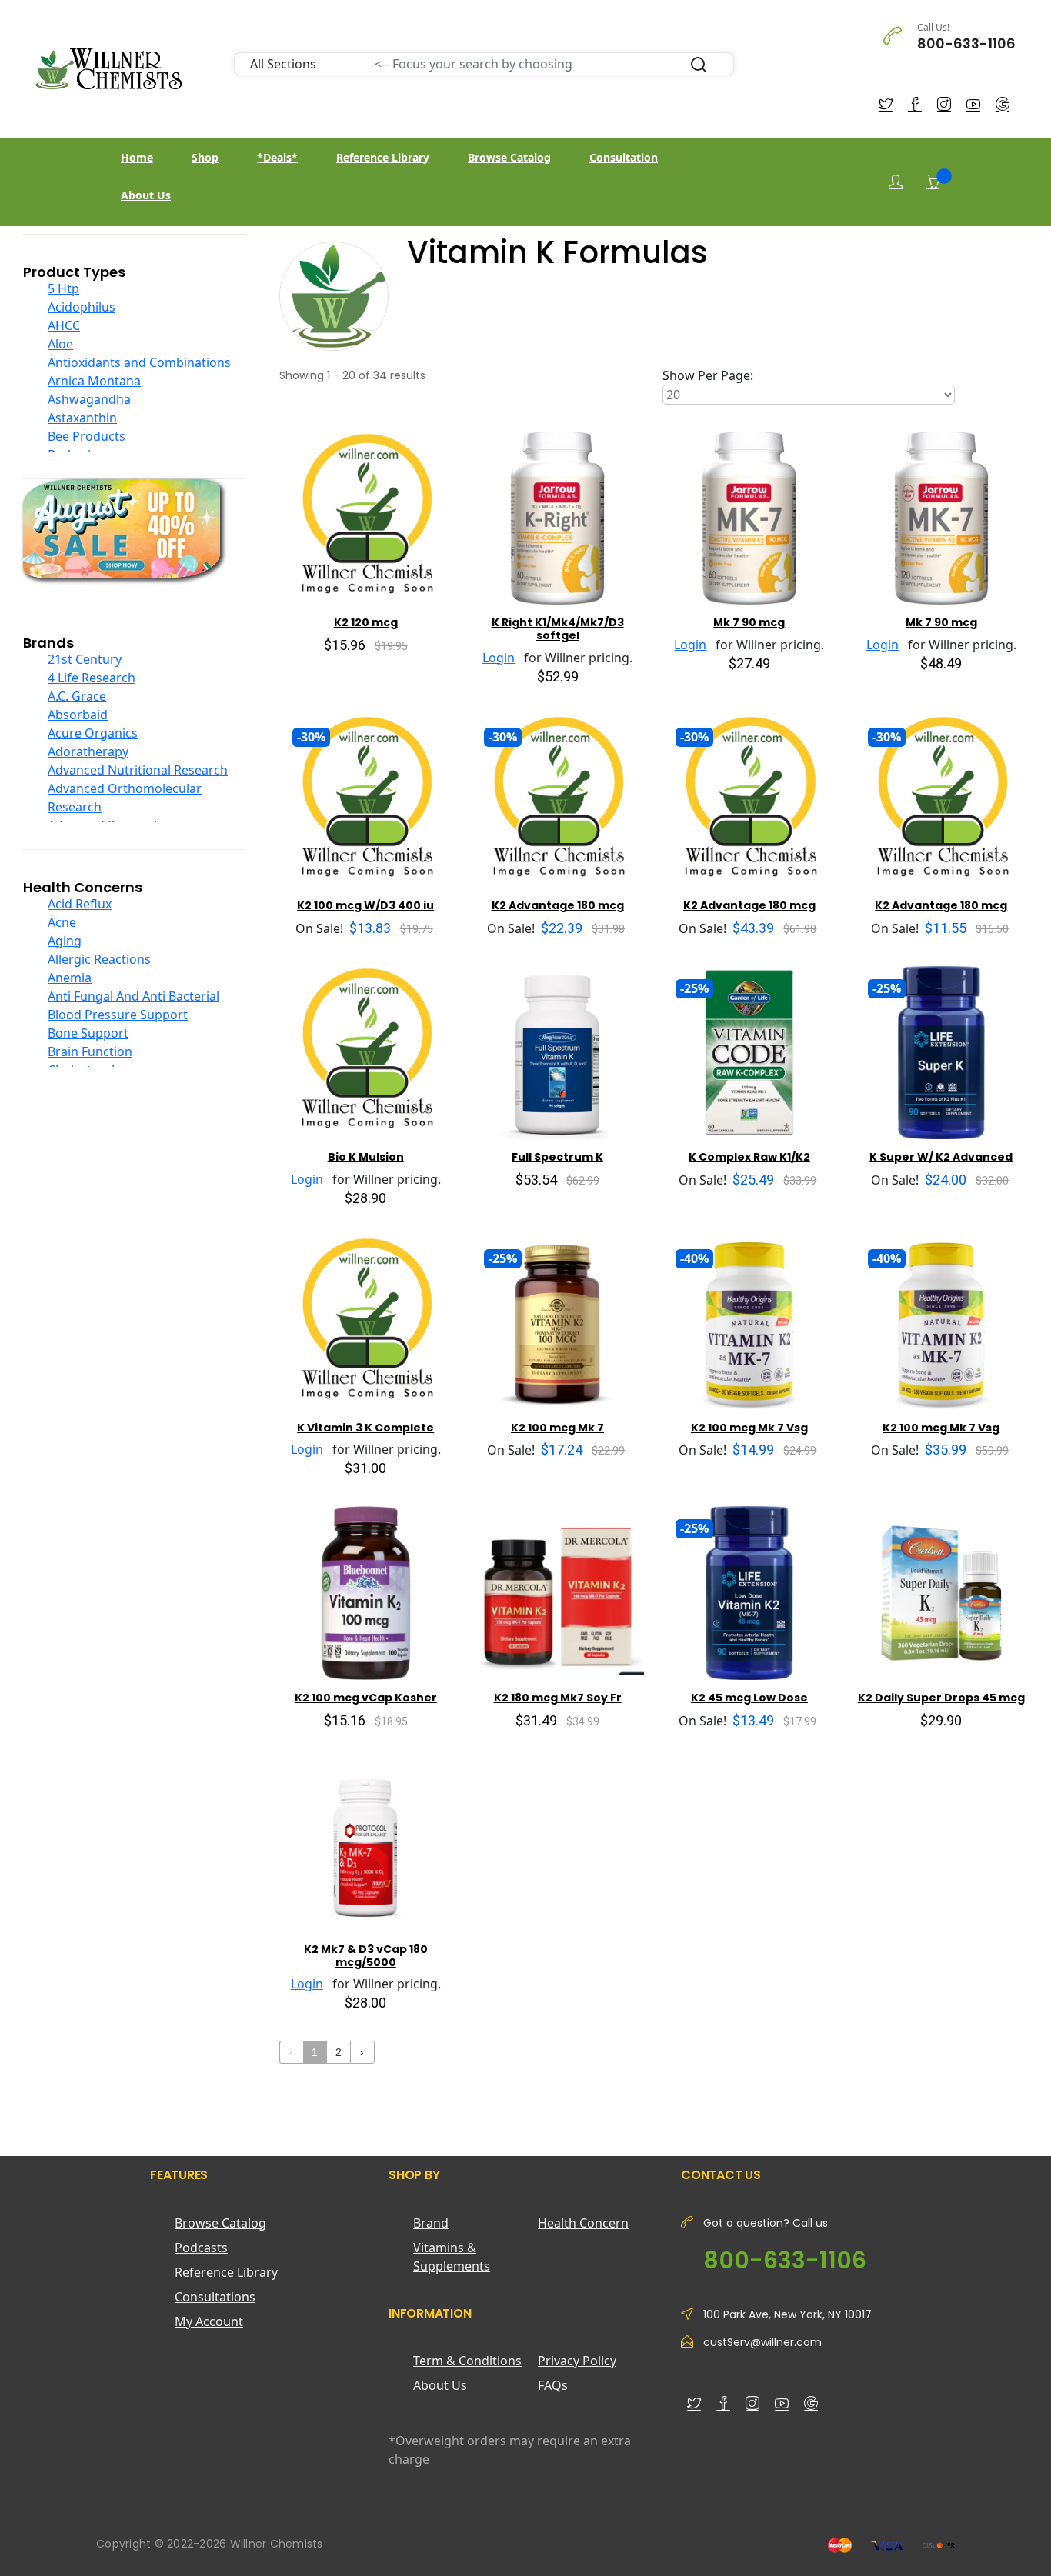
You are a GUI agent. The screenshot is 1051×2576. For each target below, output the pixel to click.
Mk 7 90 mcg (749, 622)
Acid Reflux (80, 904)
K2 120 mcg (366, 622)
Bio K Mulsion (366, 1157)
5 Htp (63, 288)
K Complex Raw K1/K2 (749, 1157)
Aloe (60, 344)
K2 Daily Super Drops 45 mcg (941, 1698)
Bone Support (88, 1033)
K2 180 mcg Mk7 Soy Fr (558, 1698)
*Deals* (277, 157)
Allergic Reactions (99, 959)
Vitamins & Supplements (452, 2257)
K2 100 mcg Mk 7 (557, 1428)
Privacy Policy (577, 2361)
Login (499, 658)
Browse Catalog (509, 157)
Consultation (624, 157)
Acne (62, 922)
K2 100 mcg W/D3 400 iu (365, 905)
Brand (431, 2223)
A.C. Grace (77, 696)
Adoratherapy (88, 751)
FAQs (553, 2385)
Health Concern (583, 2223)
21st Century (85, 659)
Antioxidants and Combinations (139, 362)
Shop (205, 157)
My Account (209, 2321)
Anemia (70, 978)
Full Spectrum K (557, 1157)
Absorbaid (78, 715)
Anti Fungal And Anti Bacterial (133, 996)
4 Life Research (92, 678)
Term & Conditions (467, 2361)
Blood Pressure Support (118, 1015)
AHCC (64, 325)
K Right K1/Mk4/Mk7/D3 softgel (558, 629)
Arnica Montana (94, 381)
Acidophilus (82, 307)
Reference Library (383, 157)
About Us (146, 195)
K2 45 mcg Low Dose (749, 1698)
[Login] (896, 182)
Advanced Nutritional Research (138, 770)
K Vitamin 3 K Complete (365, 1428)
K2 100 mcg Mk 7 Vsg (749, 1428)
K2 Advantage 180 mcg (558, 905)
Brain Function (90, 1051)
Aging (65, 941)
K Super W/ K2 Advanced (941, 1157)
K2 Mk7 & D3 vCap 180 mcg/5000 (366, 1956)
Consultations (215, 2297)
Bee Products (87, 436)
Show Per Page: (708, 375)
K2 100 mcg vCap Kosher (366, 1698)
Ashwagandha (89, 399)
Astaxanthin (82, 418)
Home (137, 157)
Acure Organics (93, 733)
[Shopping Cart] (933, 182)
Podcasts (201, 2248)
